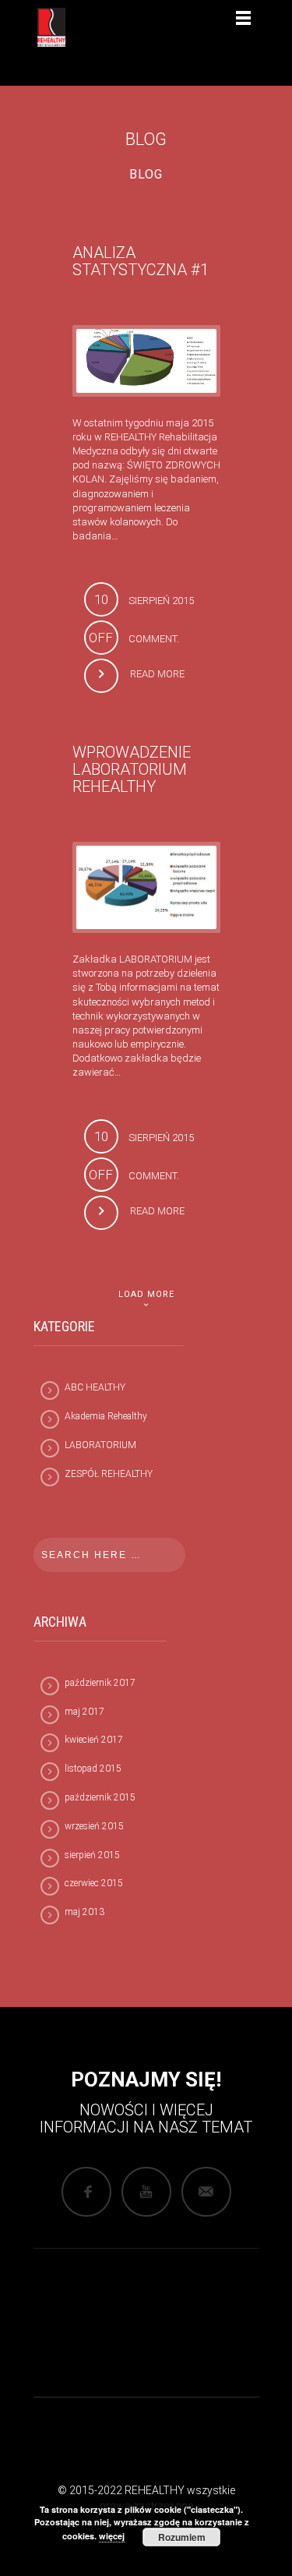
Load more (146, 1294)
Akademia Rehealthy (106, 1416)
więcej (112, 2536)
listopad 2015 (93, 1769)
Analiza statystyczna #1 (141, 261)
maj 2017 (84, 1712)
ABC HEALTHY (95, 1387)
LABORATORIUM (100, 1445)
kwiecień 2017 (94, 1740)
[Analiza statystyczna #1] (146, 360)
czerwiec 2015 (94, 1883)
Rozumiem (182, 2537)
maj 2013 (84, 1912)
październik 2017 (100, 1683)
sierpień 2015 (92, 1855)
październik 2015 (100, 1797)
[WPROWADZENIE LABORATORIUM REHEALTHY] (146, 887)
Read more (157, 674)
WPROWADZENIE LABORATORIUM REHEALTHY (132, 769)
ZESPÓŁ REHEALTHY (109, 1474)
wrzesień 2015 (94, 1826)
